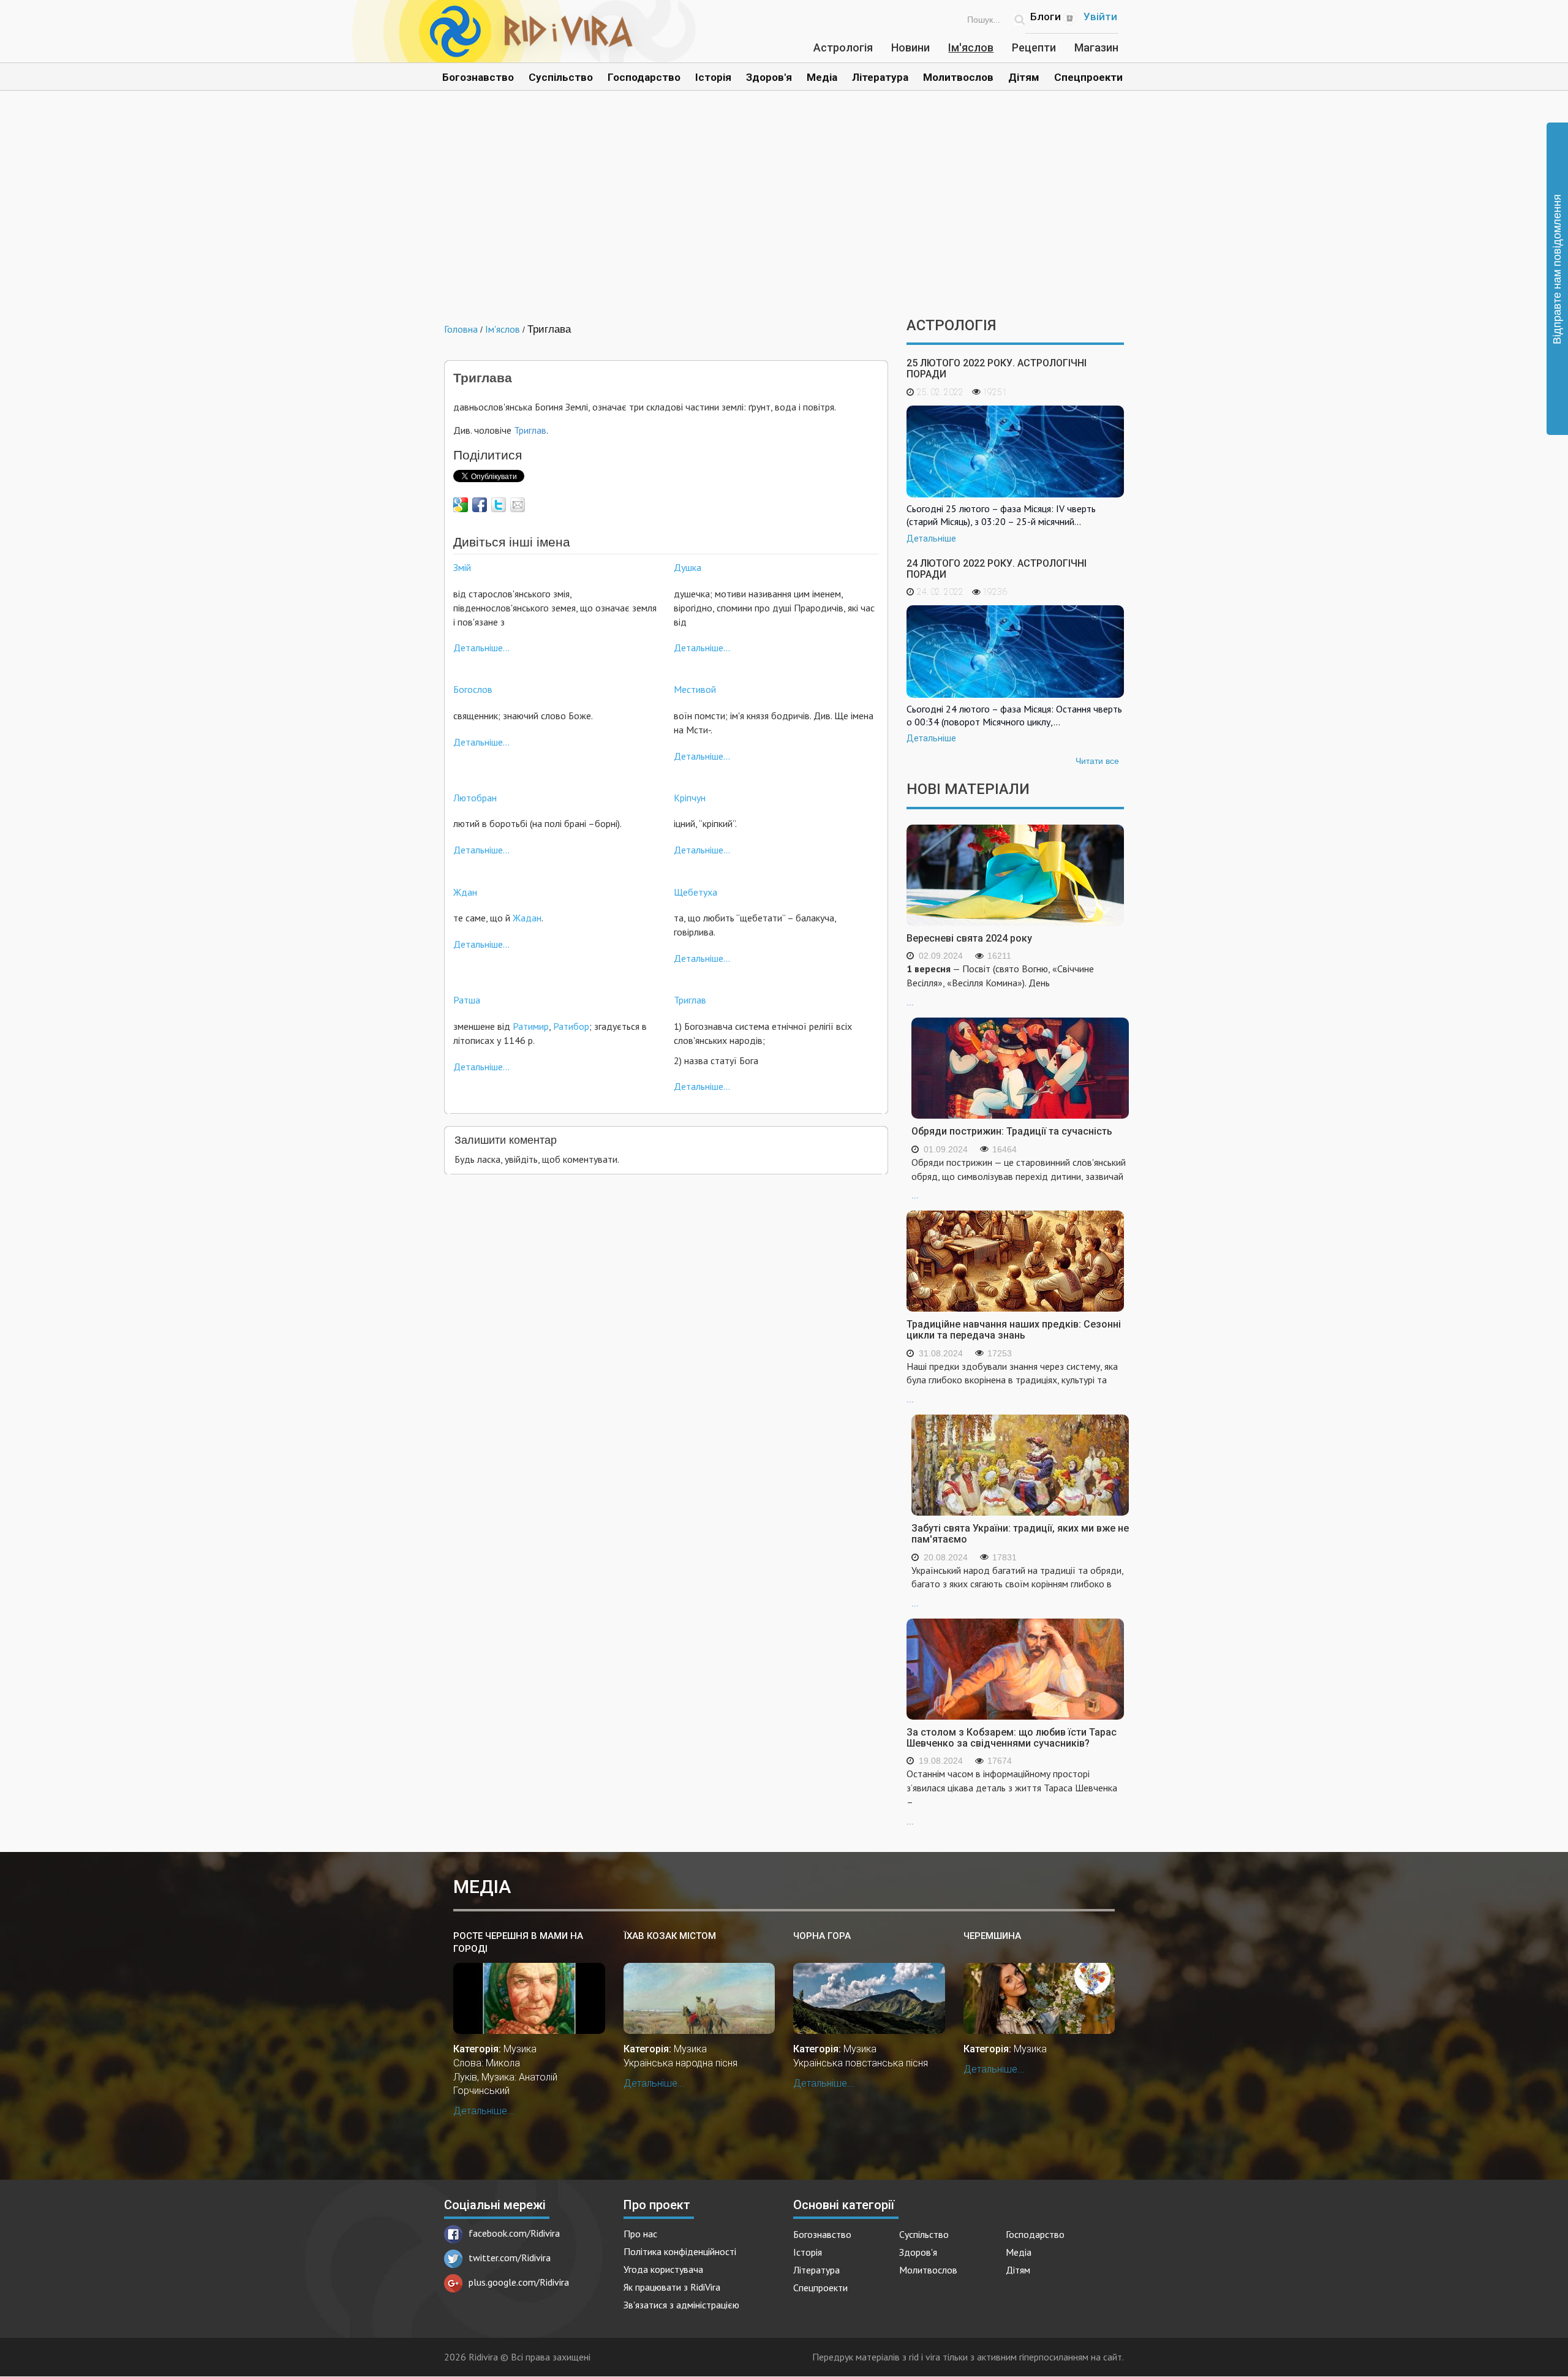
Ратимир (531, 1026)
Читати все (1097, 761)
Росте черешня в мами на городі (518, 1942)
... (1000, 985)
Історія (713, 77)
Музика (520, 2049)
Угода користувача (663, 2269)
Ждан (465, 892)
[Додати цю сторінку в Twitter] (499, 505)
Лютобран (475, 798)
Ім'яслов (971, 47)
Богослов (473, 689)
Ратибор (571, 1026)
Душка (688, 567)
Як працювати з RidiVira (672, 2287)
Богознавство (478, 77)
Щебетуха (695, 892)
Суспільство (561, 77)
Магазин (1096, 47)
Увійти (1100, 17)
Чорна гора (822, 1936)
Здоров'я (769, 77)
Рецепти (1034, 47)
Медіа (822, 77)
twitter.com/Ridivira (510, 2258)
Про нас (640, 2234)
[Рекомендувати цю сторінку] (518, 505)
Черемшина (992, 1936)
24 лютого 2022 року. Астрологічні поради (997, 569)
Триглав (530, 430)
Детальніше (931, 539)
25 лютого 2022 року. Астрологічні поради (997, 368)
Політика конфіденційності (680, 2251)
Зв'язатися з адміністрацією (681, 2305)
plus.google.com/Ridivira (519, 2282)
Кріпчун (690, 798)
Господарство (644, 77)
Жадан (527, 918)
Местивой (695, 689)
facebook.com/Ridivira (514, 2233)
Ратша (467, 1000)
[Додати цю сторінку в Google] (461, 505)
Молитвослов (958, 77)
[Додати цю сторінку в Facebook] (480, 505)
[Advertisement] (784, 213)
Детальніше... (481, 648)
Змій (462, 567)
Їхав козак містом (670, 1936)
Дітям (1024, 77)
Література (880, 77)
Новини (910, 47)
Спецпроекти (1088, 77)
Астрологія (843, 47)
